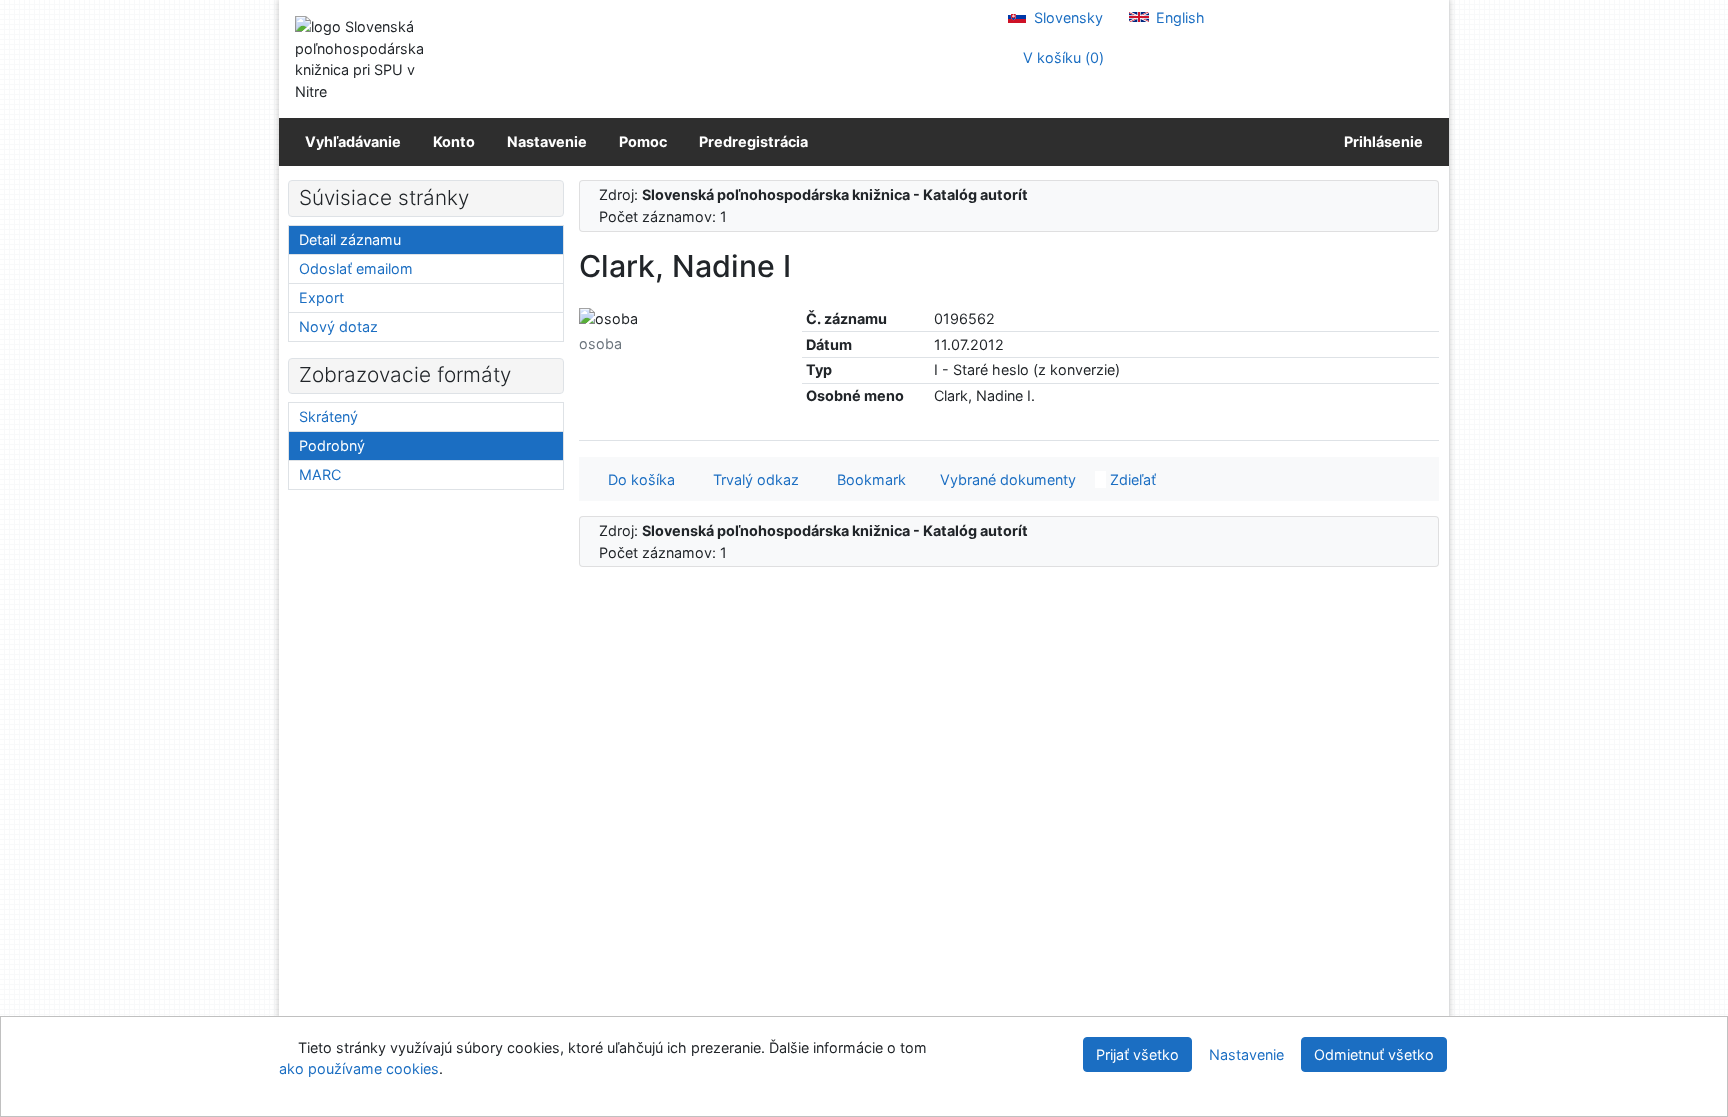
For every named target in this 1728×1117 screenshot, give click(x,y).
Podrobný (332, 445)
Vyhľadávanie (353, 141)
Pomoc (643, 141)
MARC (320, 474)
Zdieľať (1131, 479)
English (1178, 17)
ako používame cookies (359, 1068)
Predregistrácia (753, 141)
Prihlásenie (1380, 141)
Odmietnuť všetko (1374, 1054)
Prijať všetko (1137, 1054)
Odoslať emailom (356, 268)
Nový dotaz (338, 326)
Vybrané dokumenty (1006, 479)
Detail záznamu (350, 239)
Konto (454, 141)
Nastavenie (547, 141)
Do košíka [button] (637, 479)
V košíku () (1061, 57)
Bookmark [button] (867, 479)
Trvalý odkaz (752, 479)
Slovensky (1066, 17)
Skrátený (328, 416)
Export (321, 297)
